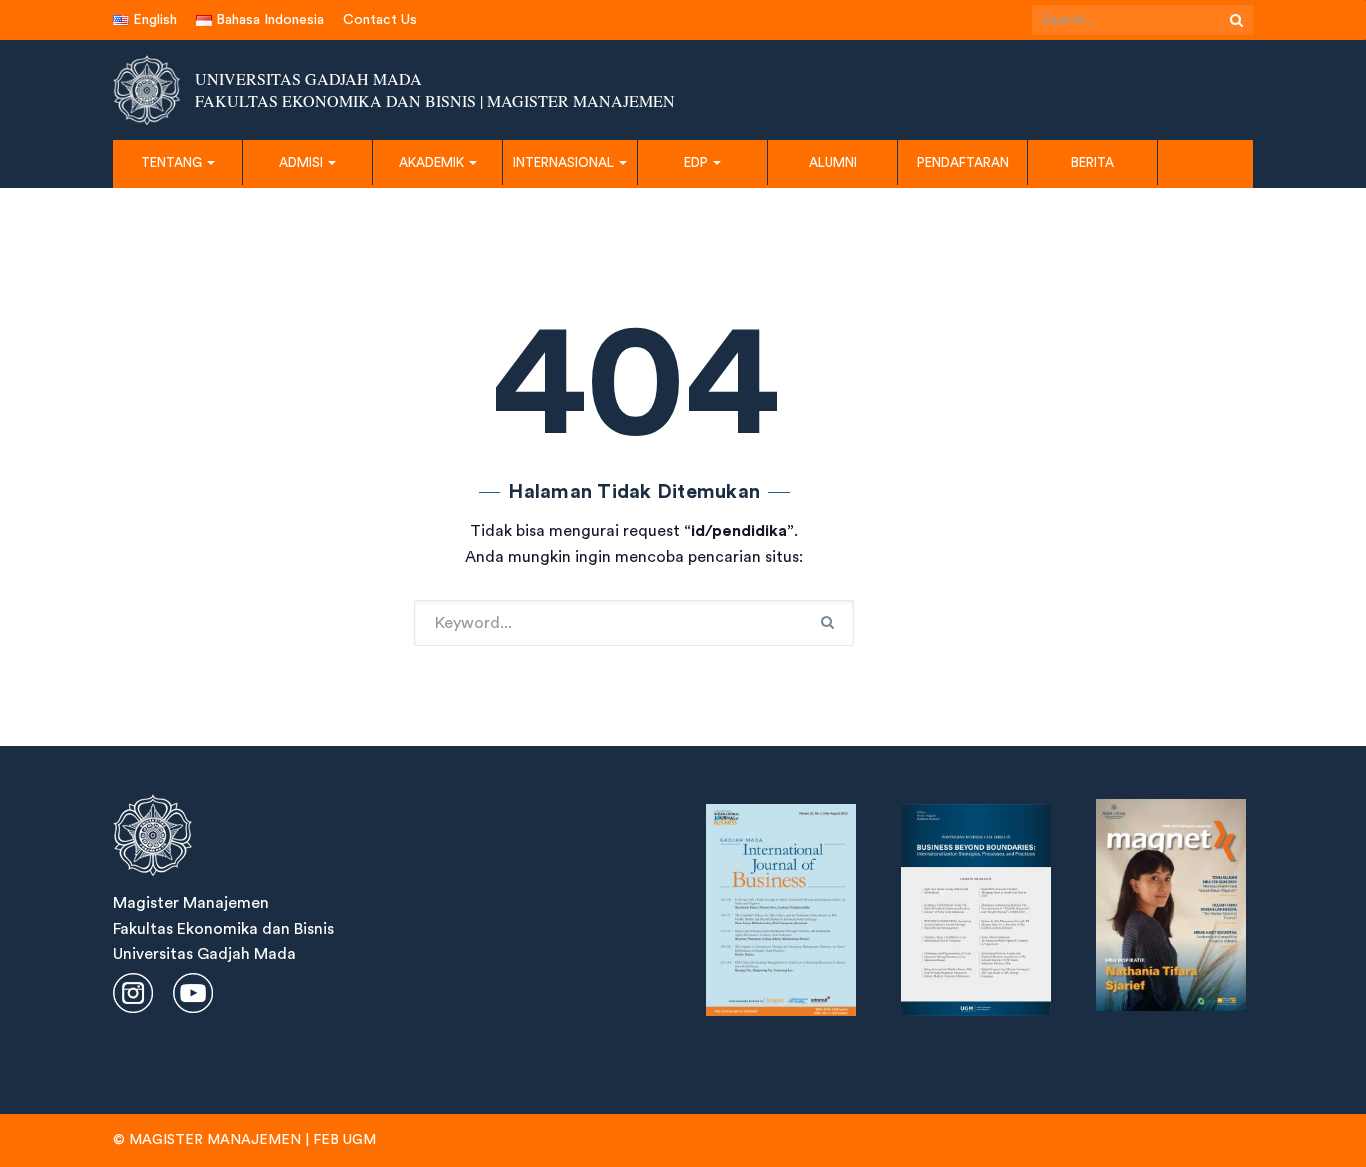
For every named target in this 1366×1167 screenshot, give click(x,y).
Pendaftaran (963, 162)
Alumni (833, 162)
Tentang (173, 162)
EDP (697, 162)
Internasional (565, 162)
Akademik (433, 162)
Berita (1092, 162)
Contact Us (380, 20)
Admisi (302, 162)
